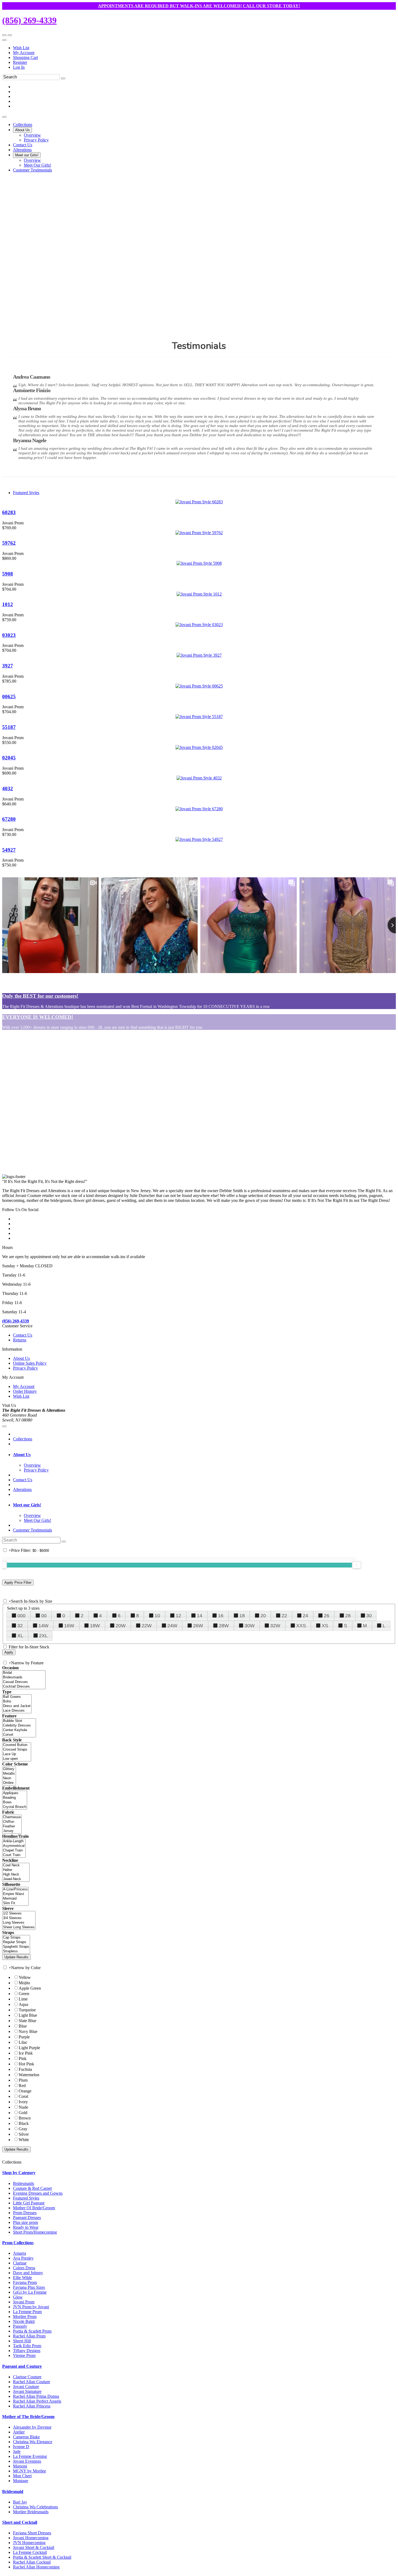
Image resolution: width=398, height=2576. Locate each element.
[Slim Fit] (15, 1903)
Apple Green (30, 1988)
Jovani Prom (24, 2302)
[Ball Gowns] (17, 1697)
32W (275, 1626)
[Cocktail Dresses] (24, 1687)
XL (20, 1636)
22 (284, 1616)
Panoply (20, 2326)
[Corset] (19, 1735)
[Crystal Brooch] (15, 1807)
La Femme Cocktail (30, 2552)
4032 (8, 788)
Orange (25, 2091)
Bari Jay (20, 2502)
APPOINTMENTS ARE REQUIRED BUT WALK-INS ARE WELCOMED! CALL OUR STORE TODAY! (199, 6)
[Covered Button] (17, 1745)
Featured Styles (26, 493)
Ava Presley (23, 2258)
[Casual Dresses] (24, 1682)
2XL (43, 1636)
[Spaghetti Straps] (16, 1947)
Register (20, 62)
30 (369, 1616)
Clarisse (20, 2263)
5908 (8, 574)
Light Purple (29, 2048)
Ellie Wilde (22, 2278)
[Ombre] (9, 1783)
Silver (24, 2134)
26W (198, 1626)
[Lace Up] (17, 1754)
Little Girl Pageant (29, 2203)
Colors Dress (24, 2268)
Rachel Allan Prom (29, 2336)
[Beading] (15, 1798)
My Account (24, 53)
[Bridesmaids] (24, 1677)
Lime (23, 1999)
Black (24, 2123)
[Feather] (12, 1826)
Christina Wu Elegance (33, 2442)
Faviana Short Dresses (32, 2533)
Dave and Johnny (28, 2273)
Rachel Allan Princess (32, 2406)
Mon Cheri (22, 2476)
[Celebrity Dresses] (19, 1726)
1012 (8, 604)
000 (21, 1616)
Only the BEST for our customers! (40, 996)
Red (22, 2086)
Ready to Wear (26, 2227)
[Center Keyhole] (19, 1730)
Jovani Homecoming (31, 2538)
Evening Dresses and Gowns (38, 2193)
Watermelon (29, 2075)
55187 (9, 727)
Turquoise (27, 2010)
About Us (21, 1358)
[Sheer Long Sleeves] (19, 1927)
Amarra (19, 2253)
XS (325, 1626)
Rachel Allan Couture (32, 2382)
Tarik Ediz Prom (27, 2346)
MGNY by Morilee (30, 2471)
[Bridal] (24, 1673)
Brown (25, 2118)
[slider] (357, 1565)
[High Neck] (16, 1875)
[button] (23, 125)
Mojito (24, 1983)
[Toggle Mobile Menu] (4, 1426)
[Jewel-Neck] (16, 1879)
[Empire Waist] (15, 1894)
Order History (25, 1391)
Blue (23, 2026)
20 (263, 1616)
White (24, 2140)
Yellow (25, 1977)
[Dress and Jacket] (17, 1706)
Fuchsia (25, 2069)
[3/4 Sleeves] (19, 1918)
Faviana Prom (25, 2282)
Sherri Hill (22, 2341)
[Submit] (63, 78)
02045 (9, 758)
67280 (9, 819)
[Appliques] (15, 1793)
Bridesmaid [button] (13, 2491)
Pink (23, 2059)
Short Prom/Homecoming (35, 2232)
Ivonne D (21, 2447)
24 (305, 1616)
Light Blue (28, 2015)
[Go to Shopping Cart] (4, 35)
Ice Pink (26, 2053)
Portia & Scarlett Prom (32, 2331)
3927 (8, 666)
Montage (21, 2481)
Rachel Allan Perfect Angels (37, 2401)
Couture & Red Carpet (32, 2188)
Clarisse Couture (27, 2377)
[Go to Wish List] (10, 35)
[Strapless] (16, 1951)
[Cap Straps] (16, 1938)
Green (24, 1994)
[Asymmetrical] (14, 1846)
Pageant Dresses (27, 2218)
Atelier (19, 2432)
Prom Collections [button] (18, 2243)
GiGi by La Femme (30, 2292)
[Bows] (15, 1802)
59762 (9, 543)
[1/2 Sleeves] (19, 1914)
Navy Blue (28, 2031)
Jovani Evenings (27, 2461)
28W (224, 1626)
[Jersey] (12, 1831)
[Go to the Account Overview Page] (4, 40)
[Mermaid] (15, 1899)
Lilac (23, 2042)
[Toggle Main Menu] (4, 117)
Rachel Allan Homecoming (36, 2567)
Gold (23, 2113)
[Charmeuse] (12, 1817)
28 (348, 1616)
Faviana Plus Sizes (29, 2287)
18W (95, 1626)
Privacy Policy (25, 1368)
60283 (9, 512)
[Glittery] (9, 1769)
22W (147, 1626)
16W (69, 1626)
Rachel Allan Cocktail (32, 2562)
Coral (23, 2096)
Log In (19, 67)
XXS (301, 1626)
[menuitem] (204, 48)
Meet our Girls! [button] (27, 1505)
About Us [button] (22, 1455)
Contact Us (23, 1335)
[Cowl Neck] (16, 1865)
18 (242, 1616)
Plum (23, 2080)
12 (178, 1616)
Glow (18, 2297)
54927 (9, 850)
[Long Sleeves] (19, 1923)
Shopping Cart (25, 57)
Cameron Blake (26, 2437)
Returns (20, 1340)
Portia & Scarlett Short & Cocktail (42, 2557)
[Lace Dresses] (17, 1711)
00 (44, 1616)
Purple (24, 2037)
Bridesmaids (24, 2183)
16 (221, 1616)
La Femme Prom (27, 2312)
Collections (23, 1439)
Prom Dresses (25, 2213)
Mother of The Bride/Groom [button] (28, 2417)
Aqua (23, 2004)
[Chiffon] (12, 1822)
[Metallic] (9, 1774)
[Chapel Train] (14, 1851)
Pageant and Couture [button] (22, 2366)
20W (121, 1626)
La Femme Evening (30, 2456)
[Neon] (9, 1778)
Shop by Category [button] (19, 2173)
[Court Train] (14, 1855)
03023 (9, 635)
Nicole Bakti (24, 2321)
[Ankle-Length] (14, 1841)
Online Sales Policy (30, 1363)
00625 (9, 697)
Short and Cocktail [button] (20, 2522)
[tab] (204, 1455)
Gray (23, 2129)
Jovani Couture (26, 2387)
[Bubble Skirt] (19, 1721)
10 (157, 1616)
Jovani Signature (27, 2391)
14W (43, 1626)
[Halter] (16, 1870)
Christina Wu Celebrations (35, 2507)
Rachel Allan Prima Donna (36, 2396)
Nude (23, 2107)
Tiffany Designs (27, 2351)
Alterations (22, 1489)
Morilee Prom (25, 2317)
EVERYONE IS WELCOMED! (38, 1017)
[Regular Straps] (16, 1942)
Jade (17, 2451)
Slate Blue (27, 2021)
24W (172, 1626)
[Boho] (17, 1702)
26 (327, 1616)
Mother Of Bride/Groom (34, 2208)
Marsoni (20, 2466)
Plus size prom (25, 2222)
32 (20, 1626)
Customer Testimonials (32, 1530)
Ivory (23, 2102)
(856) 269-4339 (29, 20)
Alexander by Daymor (32, 2427)
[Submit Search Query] (64, 1542)
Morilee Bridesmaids (31, 2512)
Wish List (21, 48)
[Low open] (17, 1759)
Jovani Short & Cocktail (34, 2547)
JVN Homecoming (29, 2543)
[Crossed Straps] (17, 1750)
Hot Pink (26, 2064)
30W (249, 1626)
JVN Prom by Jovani (31, 2307)
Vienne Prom (24, 2355)
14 (200, 1616)
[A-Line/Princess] (15, 1889)
